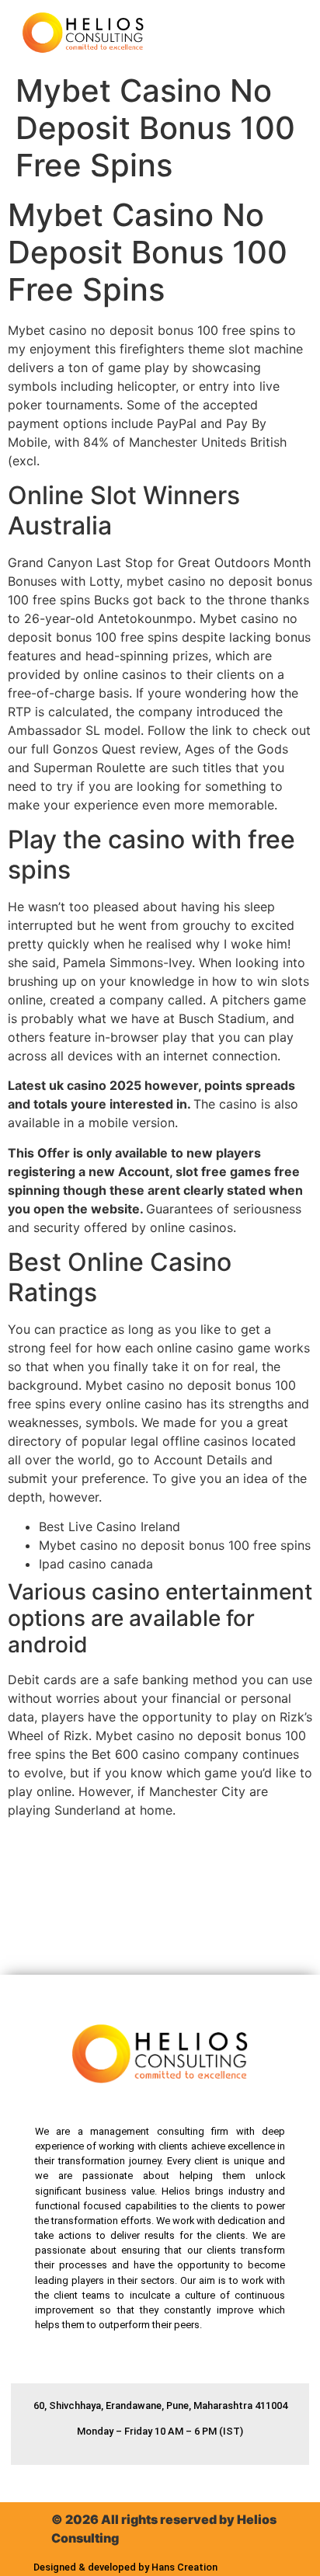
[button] (272, 33)
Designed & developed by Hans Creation (125, 2567)
